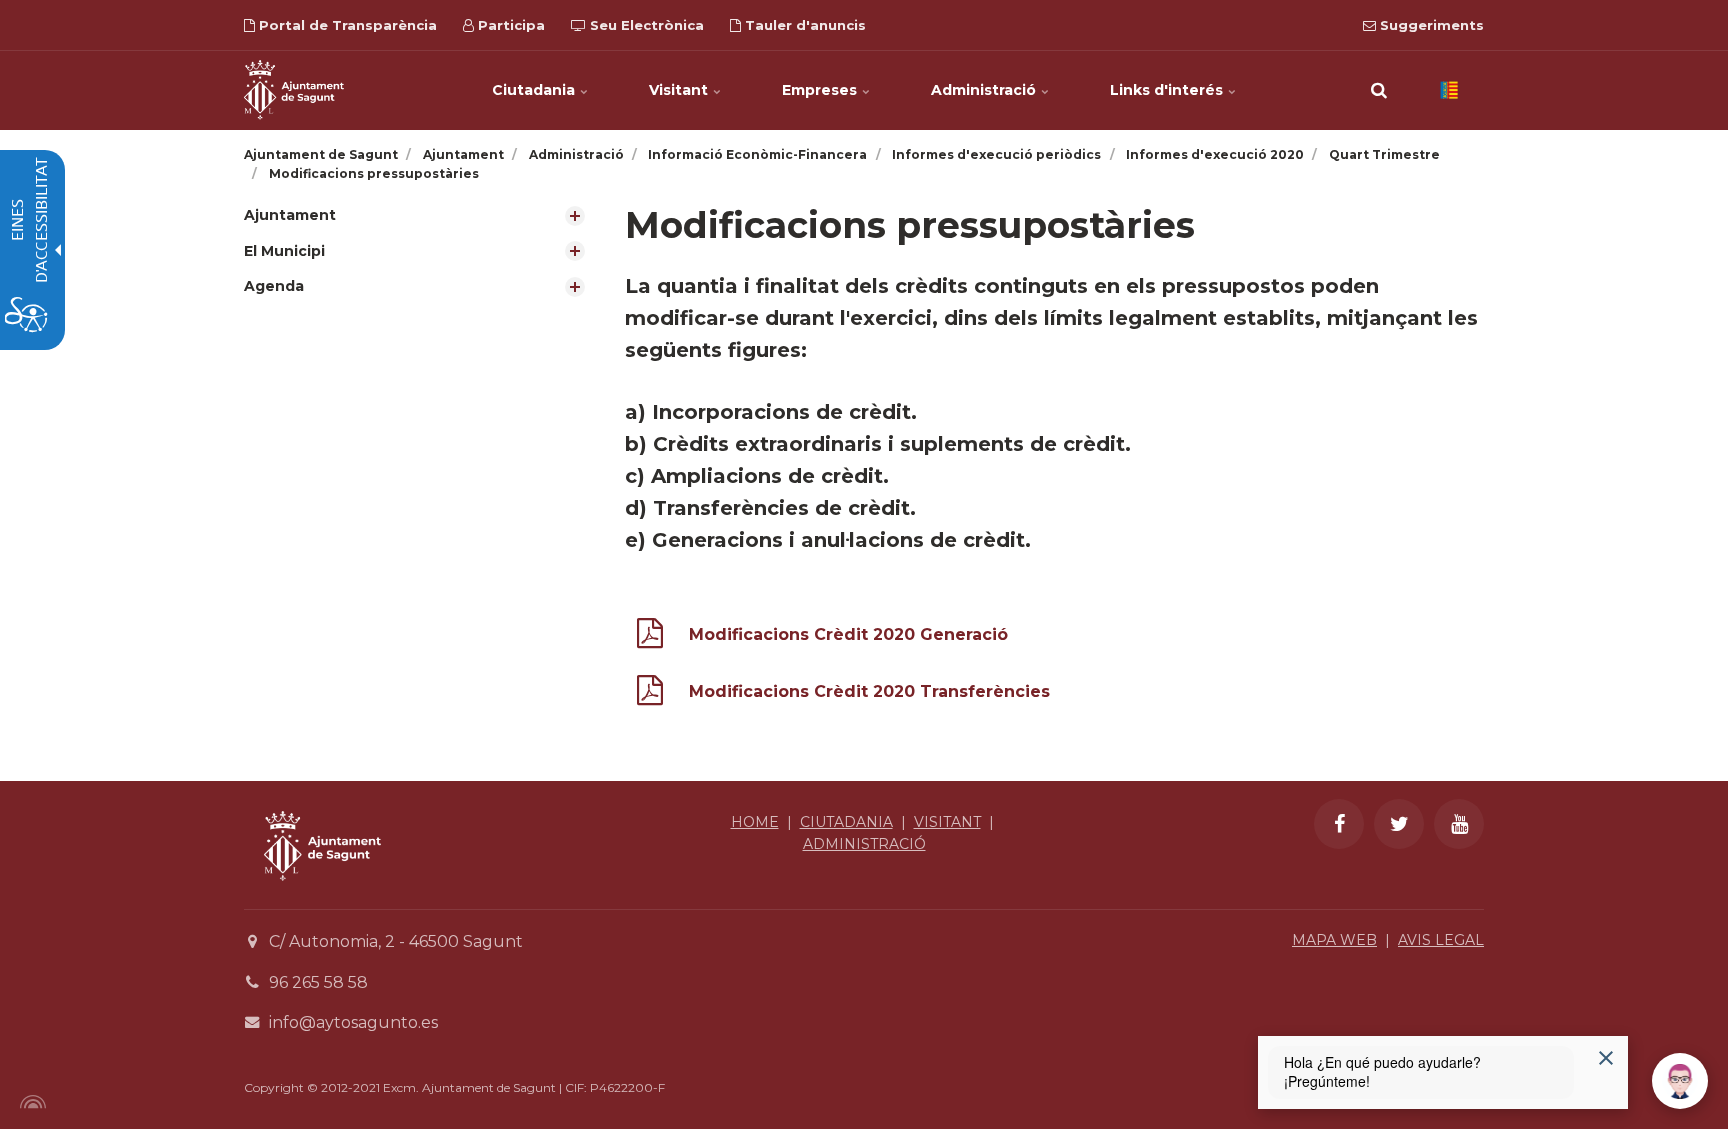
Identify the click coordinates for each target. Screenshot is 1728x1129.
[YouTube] (1459, 824)
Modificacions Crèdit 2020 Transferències (869, 691)
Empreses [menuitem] (821, 90)
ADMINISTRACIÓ (864, 844)
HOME (755, 822)
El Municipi (284, 251)
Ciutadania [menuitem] (535, 90)
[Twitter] (1399, 824)
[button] (1379, 90)
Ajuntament (290, 215)
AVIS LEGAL (1441, 940)
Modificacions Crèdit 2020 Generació (848, 634)
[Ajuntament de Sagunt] (294, 90)
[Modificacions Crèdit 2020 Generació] (650, 637)
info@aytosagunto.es (353, 1022)
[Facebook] (1339, 824)
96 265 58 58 (318, 982)
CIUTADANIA (846, 822)
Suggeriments (1430, 25)
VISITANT (947, 822)
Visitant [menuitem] (680, 90)
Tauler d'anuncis (803, 25)
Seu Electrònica (645, 25)
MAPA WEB (1334, 940)
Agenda (274, 286)
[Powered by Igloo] (30, 1102)
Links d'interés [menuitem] (1168, 90)
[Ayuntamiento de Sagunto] (322, 895)
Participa (509, 25)
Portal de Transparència (346, 25)
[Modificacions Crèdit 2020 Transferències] (650, 694)
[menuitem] (419, 215)
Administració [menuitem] (985, 90)
